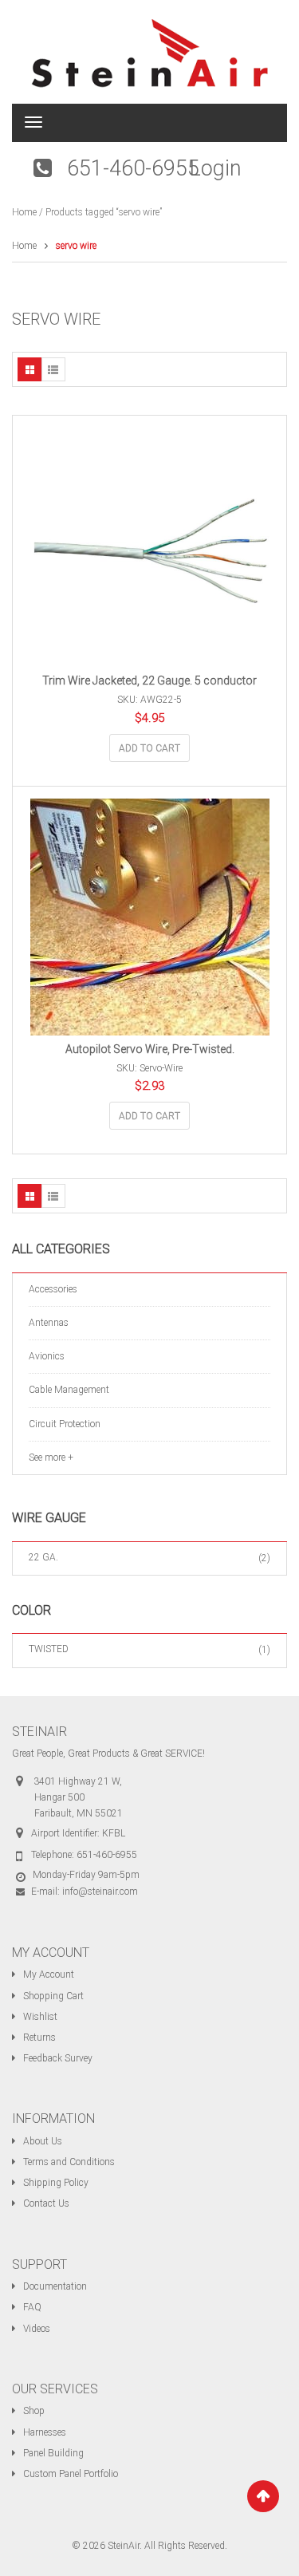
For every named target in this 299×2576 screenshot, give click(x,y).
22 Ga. (43, 1557)
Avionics (47, 1356)
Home (24, 212)
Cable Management (69, 1390)
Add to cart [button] (149, 748)
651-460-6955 (133, 168)
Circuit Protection (65, 1424)
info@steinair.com (100, 1892)
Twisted (49, 1649)
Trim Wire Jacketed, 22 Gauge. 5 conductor (149, 680)
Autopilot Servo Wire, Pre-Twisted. (150, 1049)
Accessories (53, 1289)
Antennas (49, 1323)
